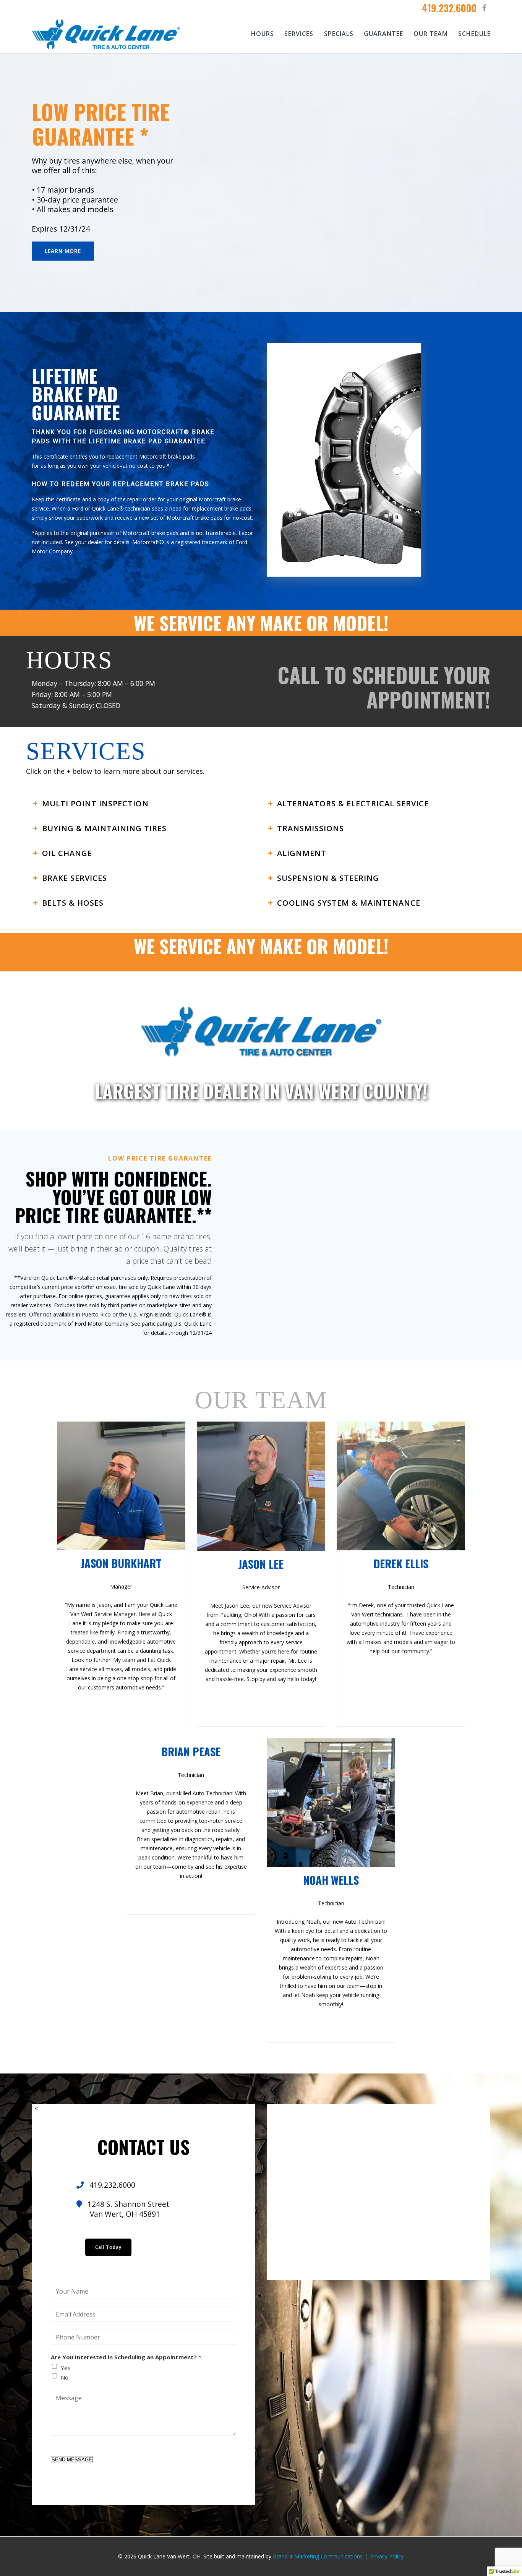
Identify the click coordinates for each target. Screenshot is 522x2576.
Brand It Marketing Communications (318, 2556)
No (65, 2377)
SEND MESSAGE (72, 2460)
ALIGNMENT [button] (302, 853)
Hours (263, 34)
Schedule (474, 34)
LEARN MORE (63, 251)
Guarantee (383, 34)
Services (299, 34)
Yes (66, 2368)
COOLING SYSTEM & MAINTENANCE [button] (349, 903)
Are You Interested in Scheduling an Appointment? (126, 2357)
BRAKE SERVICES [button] (75, 878)
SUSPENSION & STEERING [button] (328, 878)
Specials (339, 34)
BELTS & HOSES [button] (73, 903)
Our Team (431, 34)
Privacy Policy (387, 2556)
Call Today (108, 2247)
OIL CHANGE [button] (67, 853)
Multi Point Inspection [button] (95, 803)
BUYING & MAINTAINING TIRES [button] (104, 828)
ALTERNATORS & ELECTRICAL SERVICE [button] (353, 803)
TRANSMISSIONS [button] (310, 828)
